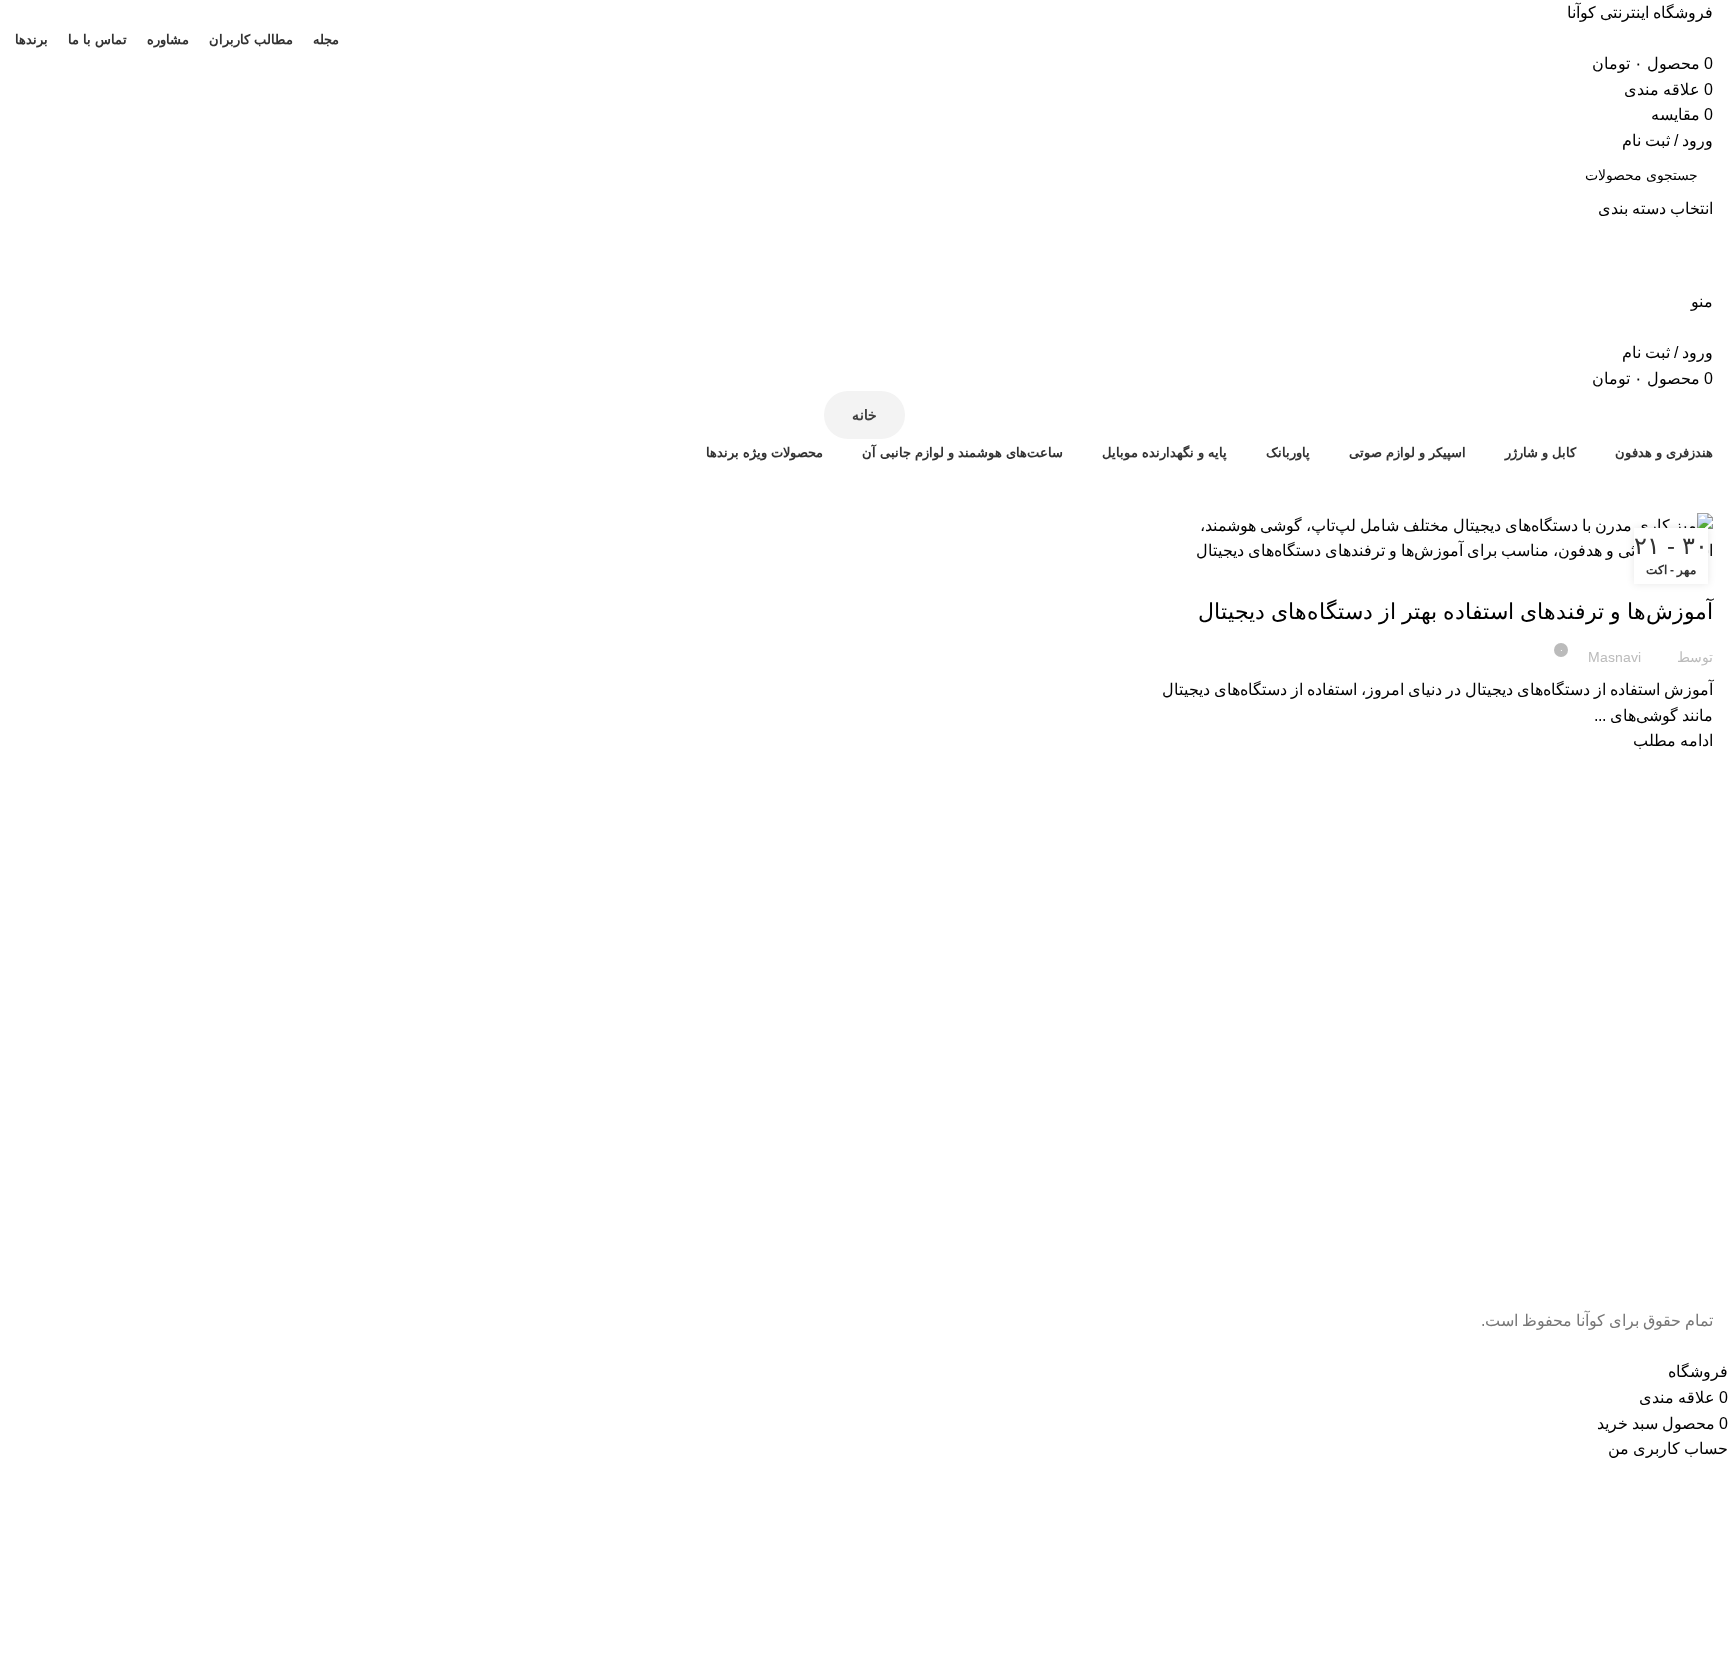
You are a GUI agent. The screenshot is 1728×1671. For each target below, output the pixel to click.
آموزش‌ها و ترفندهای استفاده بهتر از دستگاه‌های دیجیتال (1455, 611)
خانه (864, 415)
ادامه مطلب (1673, 740)
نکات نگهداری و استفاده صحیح (1627, 576)
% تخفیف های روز (864, 488)
